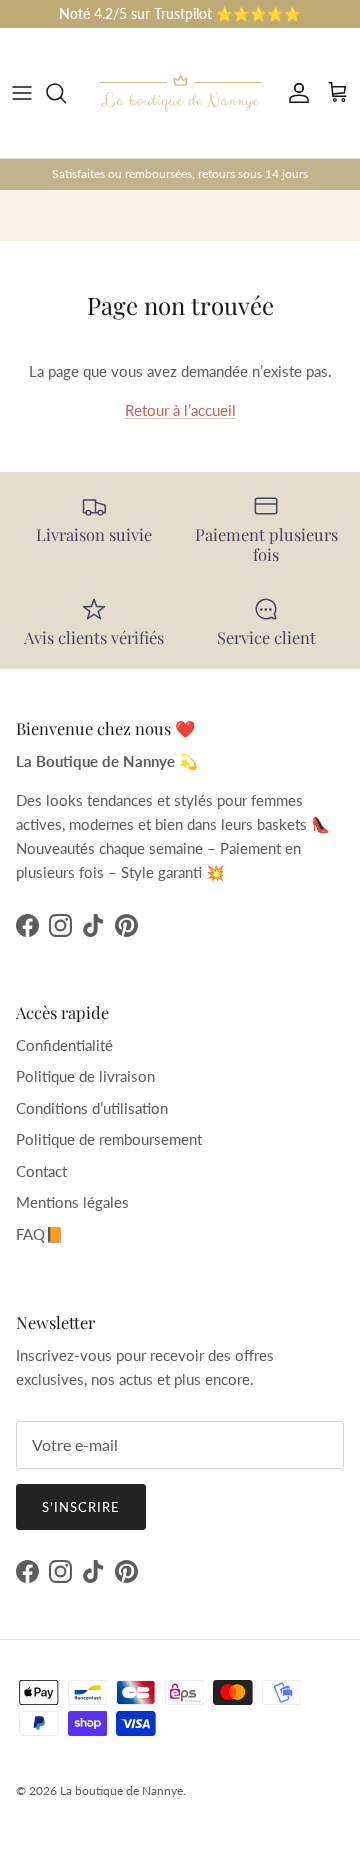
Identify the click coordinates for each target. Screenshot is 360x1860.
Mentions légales (72, 1202)
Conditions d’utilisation (92, 1108)
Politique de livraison (85, 1076)
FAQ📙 (40, 1234)
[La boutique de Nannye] (180, 93)
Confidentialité (64, 1045)
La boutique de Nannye (121, 1790)
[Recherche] (66, 93)
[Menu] (22, 93)
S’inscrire (81, 1507)
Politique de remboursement (109, 1139)
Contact (41, 1171)
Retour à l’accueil (180, 410)
